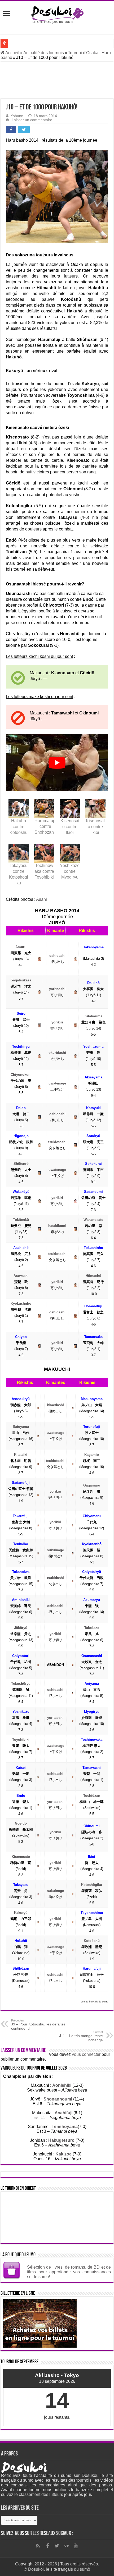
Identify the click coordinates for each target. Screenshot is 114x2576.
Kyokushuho (21, 1303)
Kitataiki (21, 1455)
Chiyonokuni (21, 1075)
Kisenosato (21, 1857)
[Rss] (38, 2546)
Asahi (41, 899)
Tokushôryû (21, 1684)
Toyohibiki (21, 1740)
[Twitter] (57, 2546)
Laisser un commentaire (32, 120)
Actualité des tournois (44, 53)
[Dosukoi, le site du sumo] (57, 14)
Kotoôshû (92, 1941)
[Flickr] (67, 2546)
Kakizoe (63, 2154)
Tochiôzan (92, 1796)
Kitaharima (93, 1016)
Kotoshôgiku (92, 1885)
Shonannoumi (58, 2099)
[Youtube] (76, 2546)
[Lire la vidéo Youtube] (57, 763)
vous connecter (86, 2054)
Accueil (12, 53)
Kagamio (92, 1455)
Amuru (21, 947)
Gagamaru (92, 1485)
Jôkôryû (21, 1628)
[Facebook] (47, 2546)
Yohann (17, 116)
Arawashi (21, 1276)
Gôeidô (21, 1823)
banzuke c (86, 2490)
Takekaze (92, 1628)
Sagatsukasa (21, 980)
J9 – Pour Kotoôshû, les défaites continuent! (38, 2025)
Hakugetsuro (61, 2140)
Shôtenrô (21, 1164)
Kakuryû (21, 1913)
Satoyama (21, 1427)
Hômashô (93, 1276)
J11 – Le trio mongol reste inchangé (81, 2036)
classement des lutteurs (41, 2494)
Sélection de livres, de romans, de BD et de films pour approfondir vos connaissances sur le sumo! (69, 2272)
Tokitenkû (21, 1220)
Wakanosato (93, 1220)
